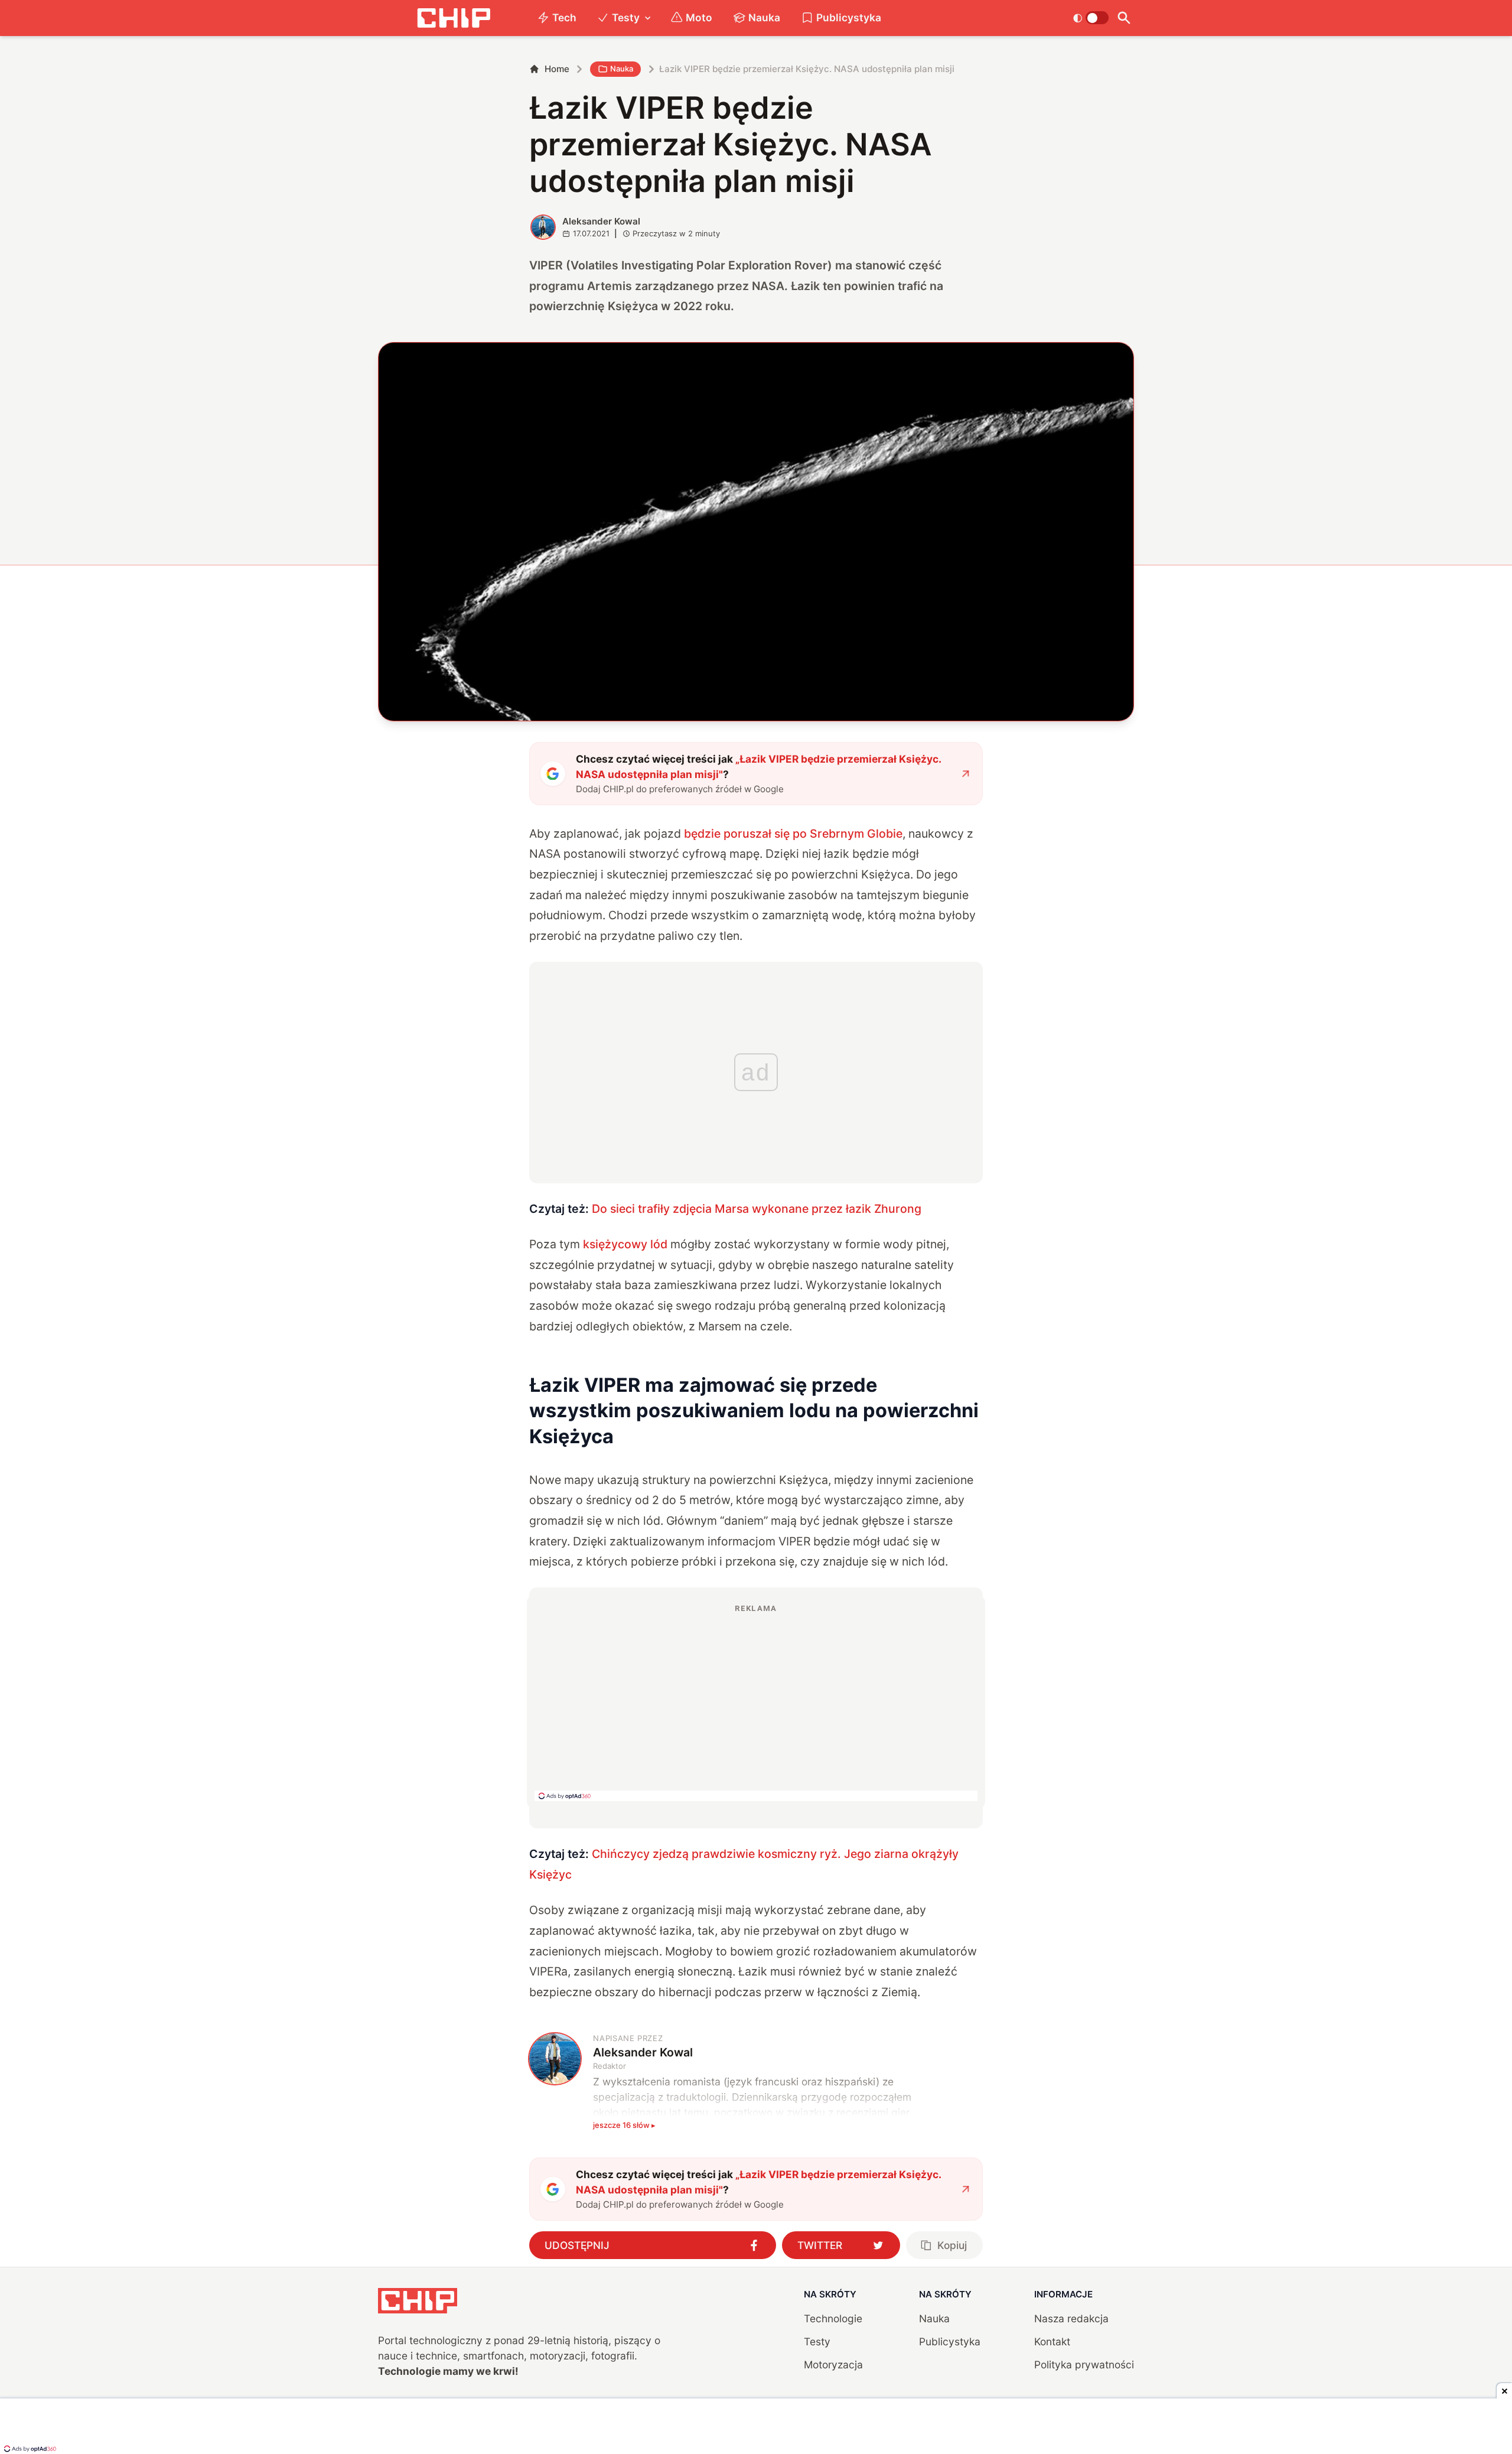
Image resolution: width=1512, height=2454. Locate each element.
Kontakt (1052, 2341)
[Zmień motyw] (1091, 18)
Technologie (833, 2318)
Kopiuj (952, 2245)
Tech (564, 17)
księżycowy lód (625, 1244)
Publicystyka (849, 17)
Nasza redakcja (1071, 2318)
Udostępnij (577, 2245)
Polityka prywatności (1084, 2365)
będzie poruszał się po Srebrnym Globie (793, 834)
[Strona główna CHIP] (454, 18)
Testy (626, 17)
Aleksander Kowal (601, 221)
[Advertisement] (756, 1702)
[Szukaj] (1124, 18)
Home (557, 69)
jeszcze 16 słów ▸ (624, 2125)
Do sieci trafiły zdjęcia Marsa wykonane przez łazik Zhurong (757, 1209)
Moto (699, 17)
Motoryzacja (833, 2365)
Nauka (764, 17)
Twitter (820, 2245)
